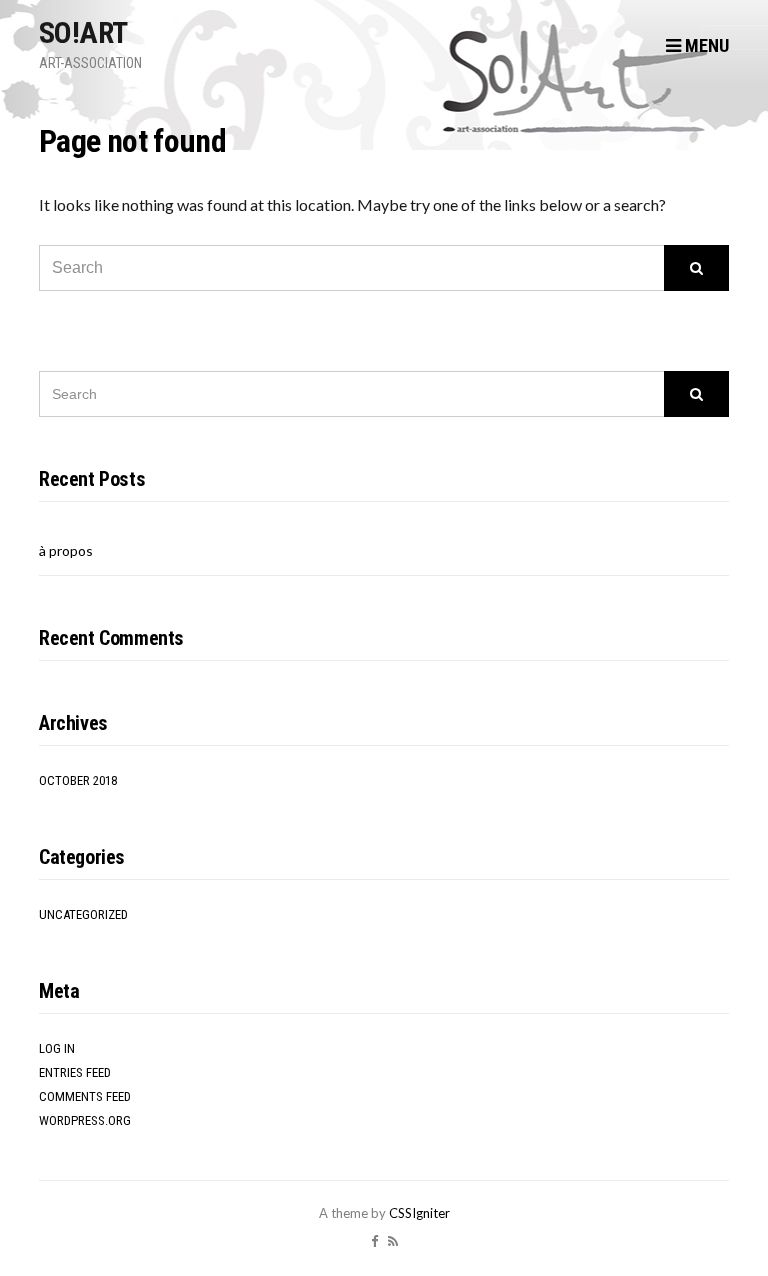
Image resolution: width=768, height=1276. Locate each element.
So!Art (83, 32)
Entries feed (75, 1072)
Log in (57, 1048)
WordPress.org (85, 1120)
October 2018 (78, 780)
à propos (66, 550)
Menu (705, 45)
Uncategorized (83, 914)
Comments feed (85, 1096)
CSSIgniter (419, 1213)
